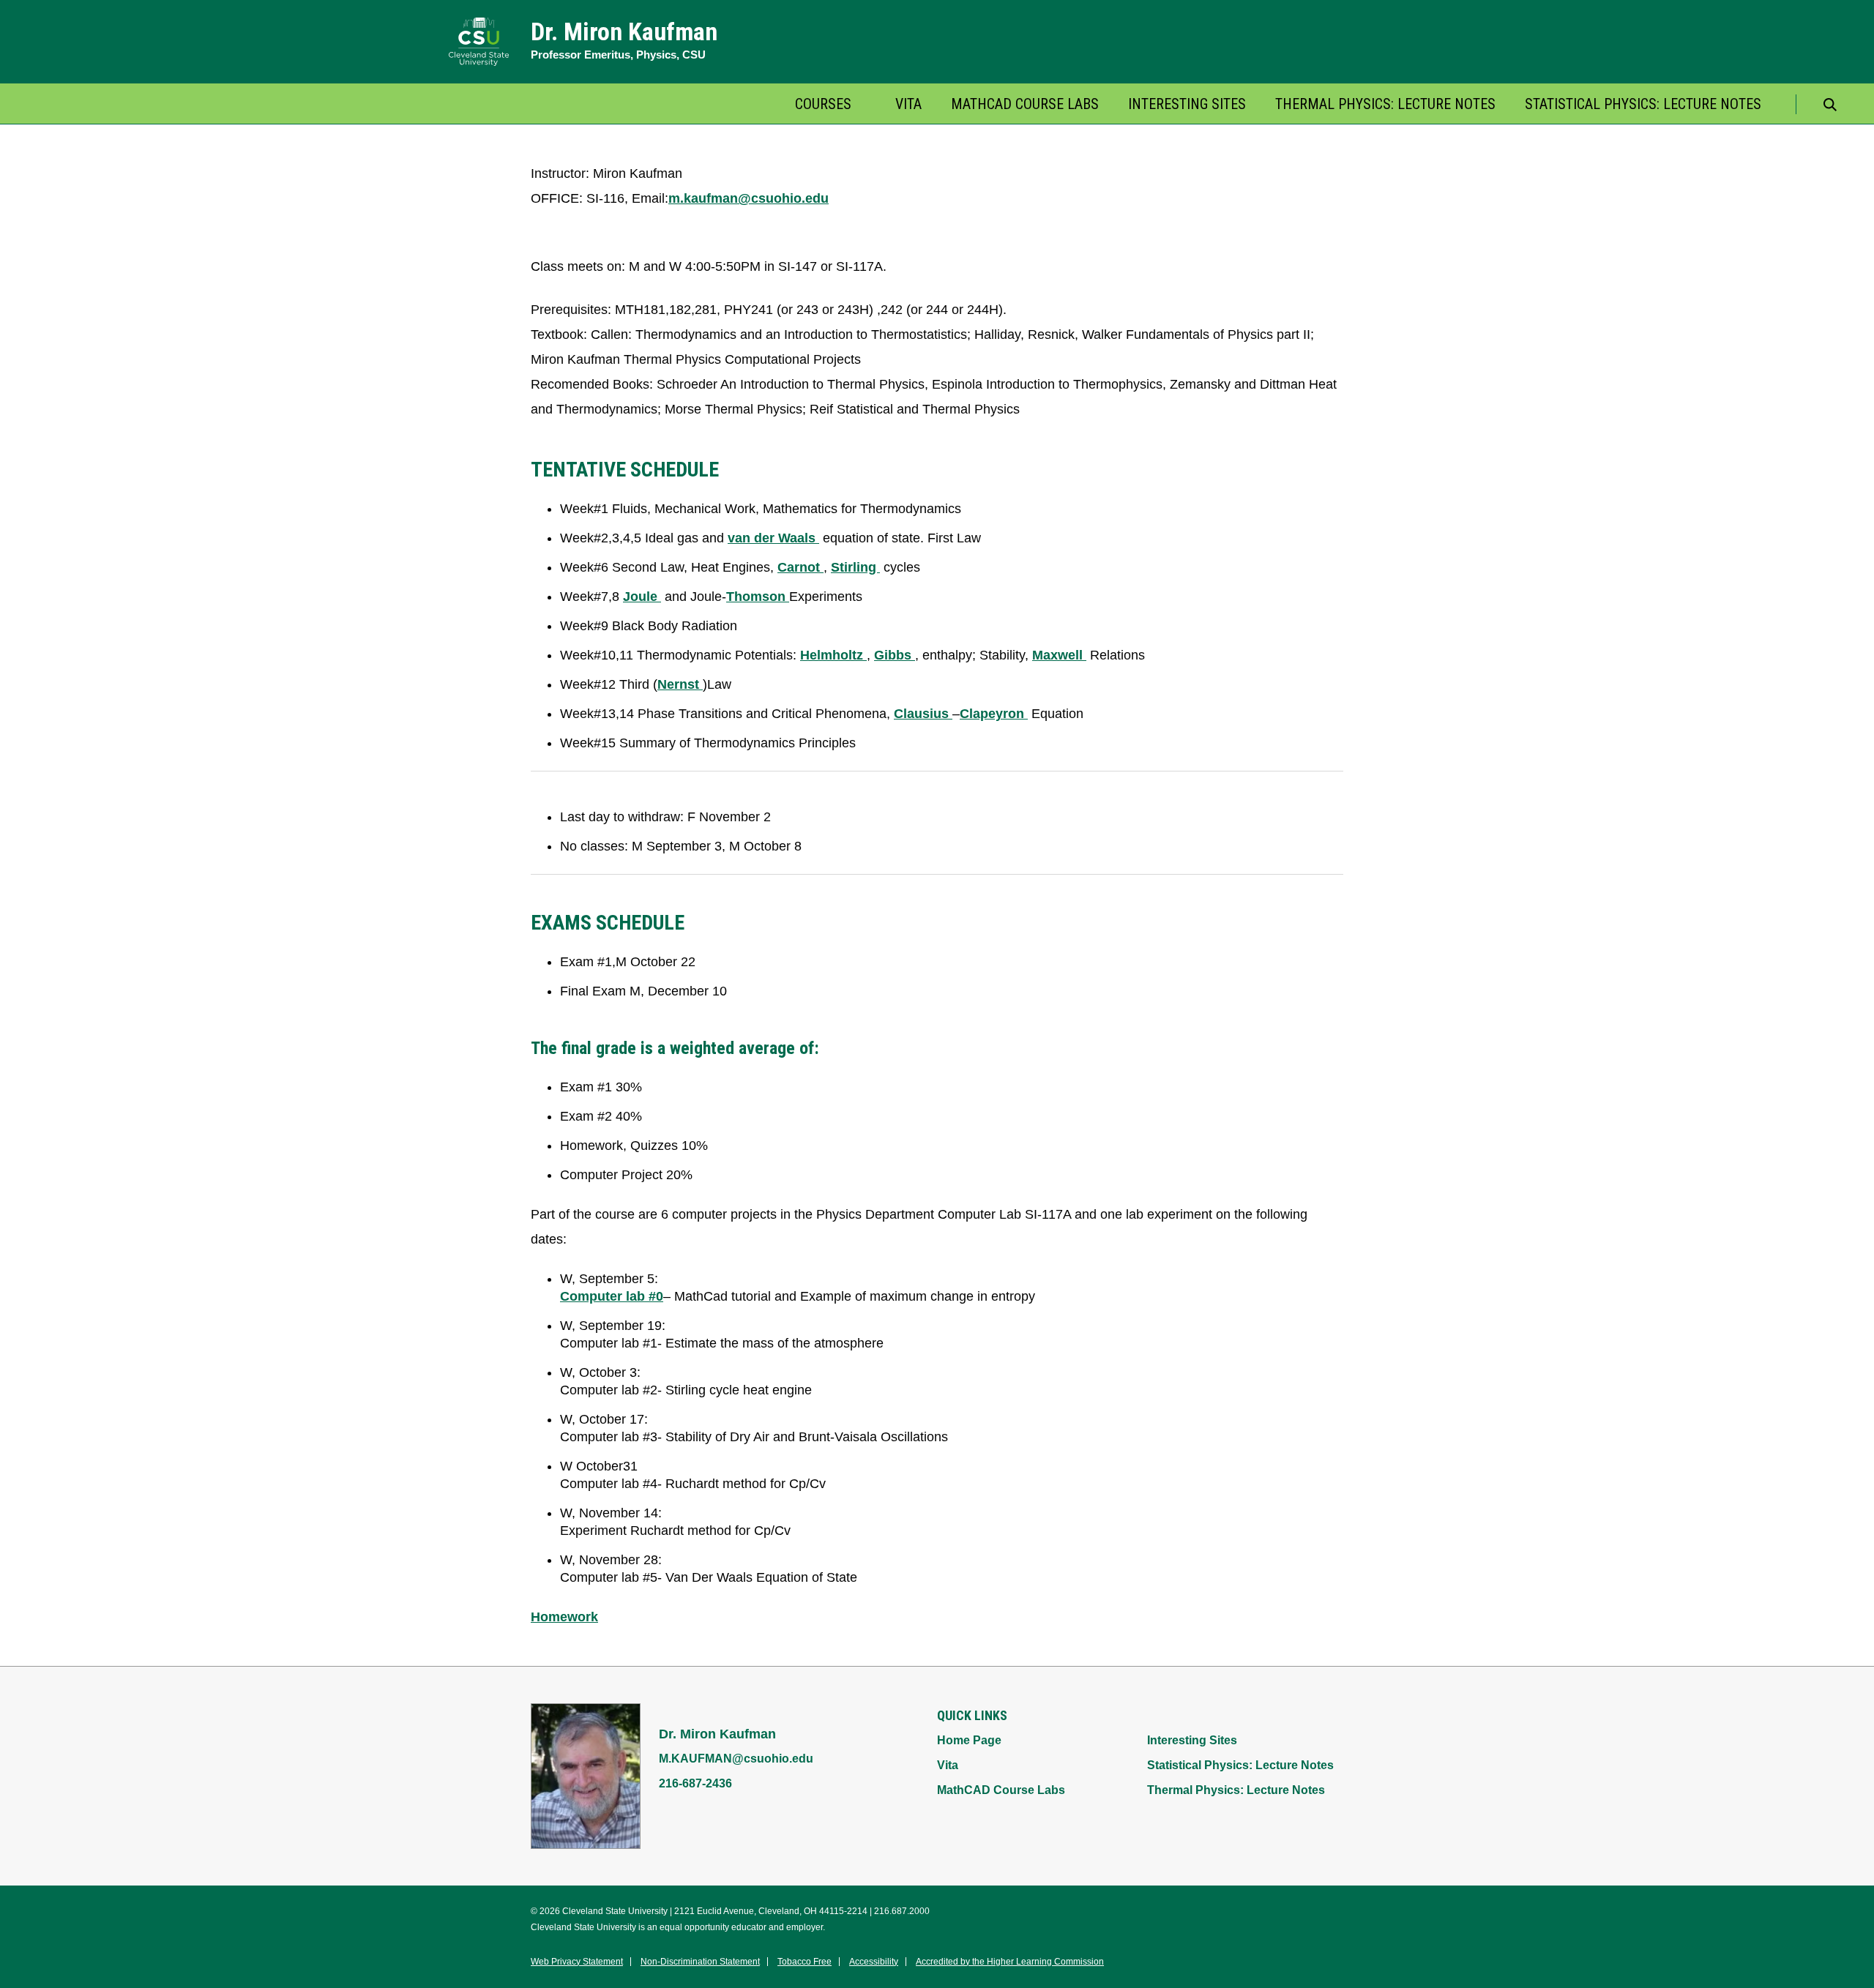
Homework (564, 1617)
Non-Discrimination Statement (700, 1962)
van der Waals (773, 538)
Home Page (969, 1740)
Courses (823, 104)
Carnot (800, 567)
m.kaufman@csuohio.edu (749, 198)
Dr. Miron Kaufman (624, 31)
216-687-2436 (695, 1783)
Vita (908, 104)
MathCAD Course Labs (1025, 104)
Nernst (680, 684)
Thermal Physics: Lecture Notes (1385, 104)
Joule (642, 597)
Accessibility (874, 1962)
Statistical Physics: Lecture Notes (1643, 104)
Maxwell (1059, 655)
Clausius (923, 714)
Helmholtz (833, 655)
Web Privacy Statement (577, 1962)
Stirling (855, 567)
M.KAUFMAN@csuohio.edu (736, 1759)
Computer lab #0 (612, 1296)
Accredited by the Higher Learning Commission (1010, 1962)
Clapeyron (994, 714)
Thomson (758, 597)
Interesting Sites (1187, 104)
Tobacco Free (805, 1962)
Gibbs (895, 655)
